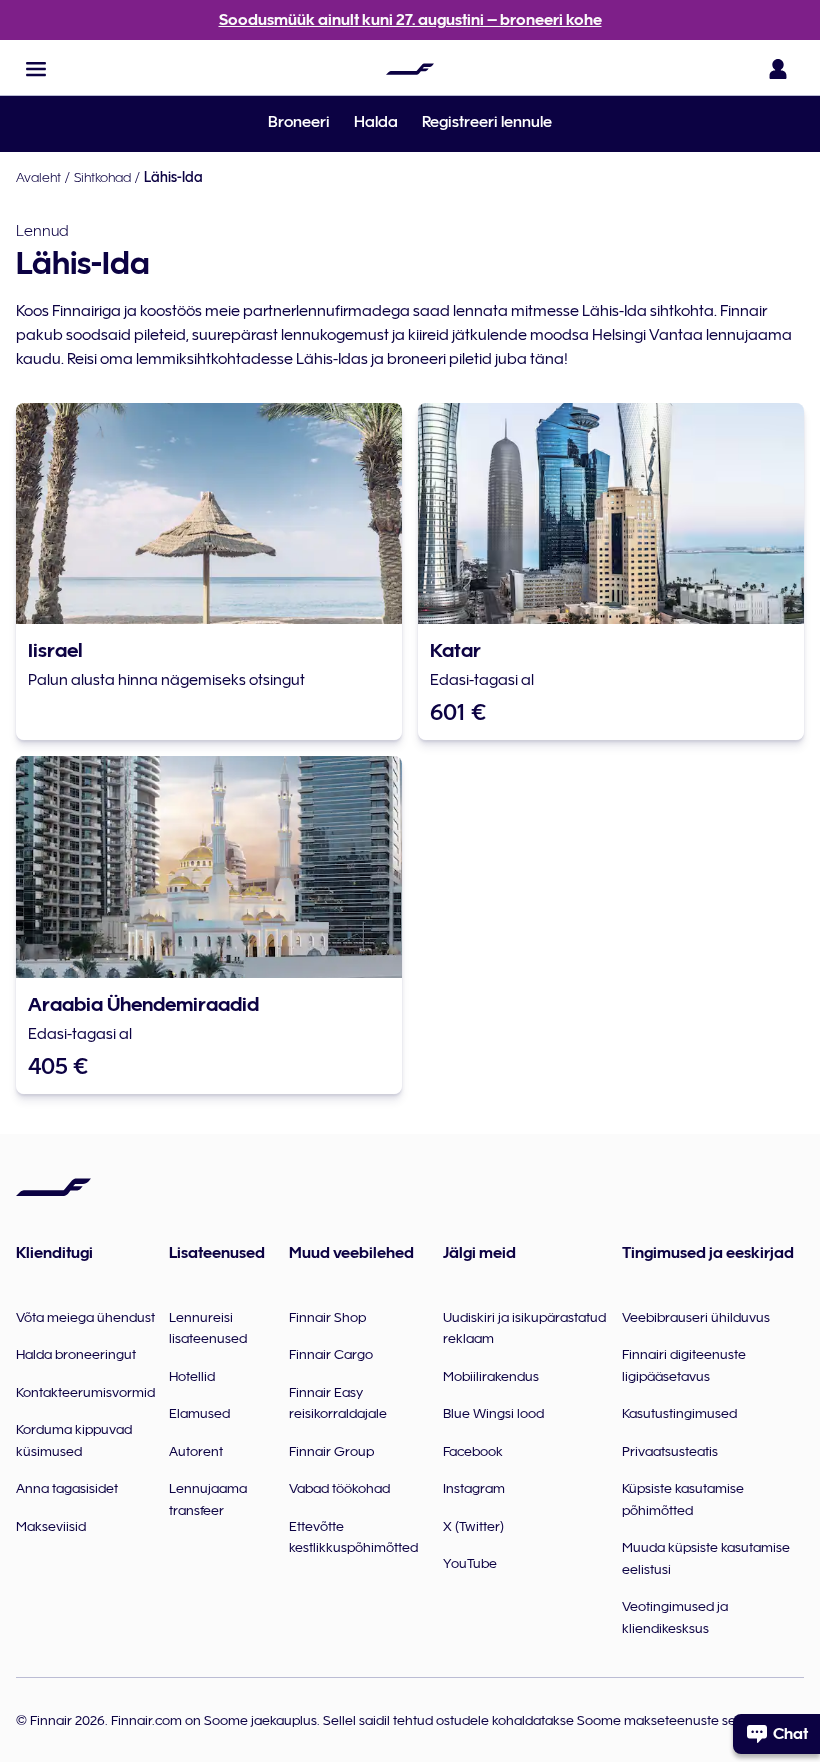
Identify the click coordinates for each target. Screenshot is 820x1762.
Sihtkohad (102, 177)
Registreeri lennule (487, 122)
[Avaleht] (410, 69)
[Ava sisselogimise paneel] (778, 69)
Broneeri (299, 122)
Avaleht (38, 177)
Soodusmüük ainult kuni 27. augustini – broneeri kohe (410, 20)
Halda (376, 122)
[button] (36, 69)
